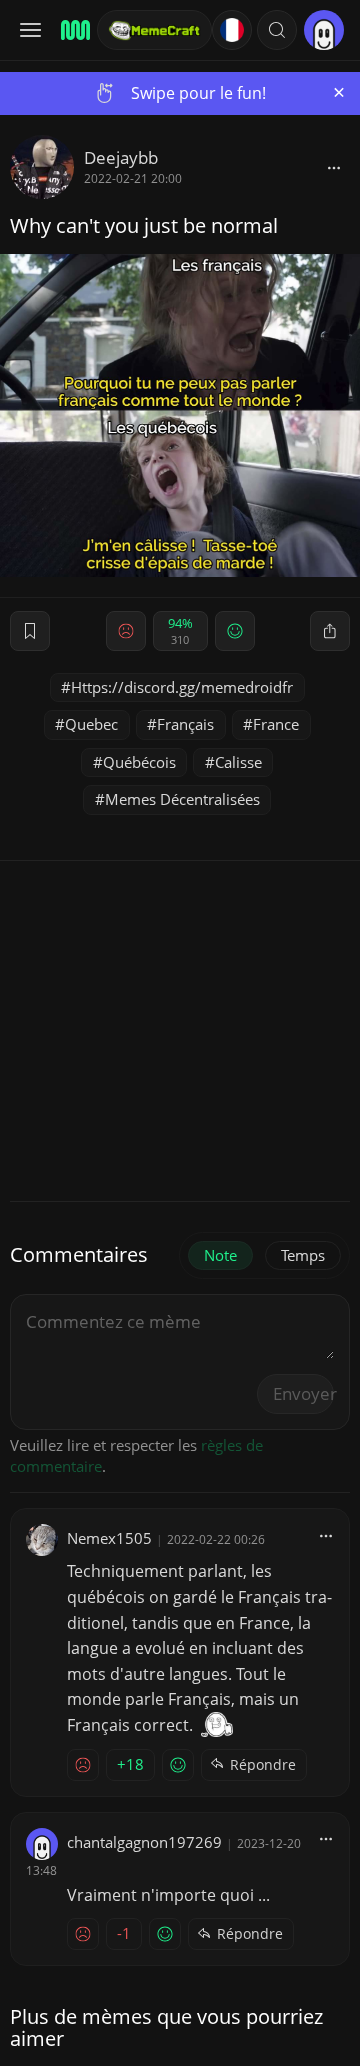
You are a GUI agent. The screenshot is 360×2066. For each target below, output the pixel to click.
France (276, 724)
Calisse (238, 762)
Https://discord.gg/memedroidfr (182, 687)
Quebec (91, 724)
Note (220, 1255)
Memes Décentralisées (182, 799)
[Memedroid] (72, 30)
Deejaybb (121, 157)
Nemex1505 (109, 1538)
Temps (303, 1255)
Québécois (139, 762)
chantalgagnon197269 (144, 1842)
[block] (334, 167)
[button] (277, 30)
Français (185, 724)
